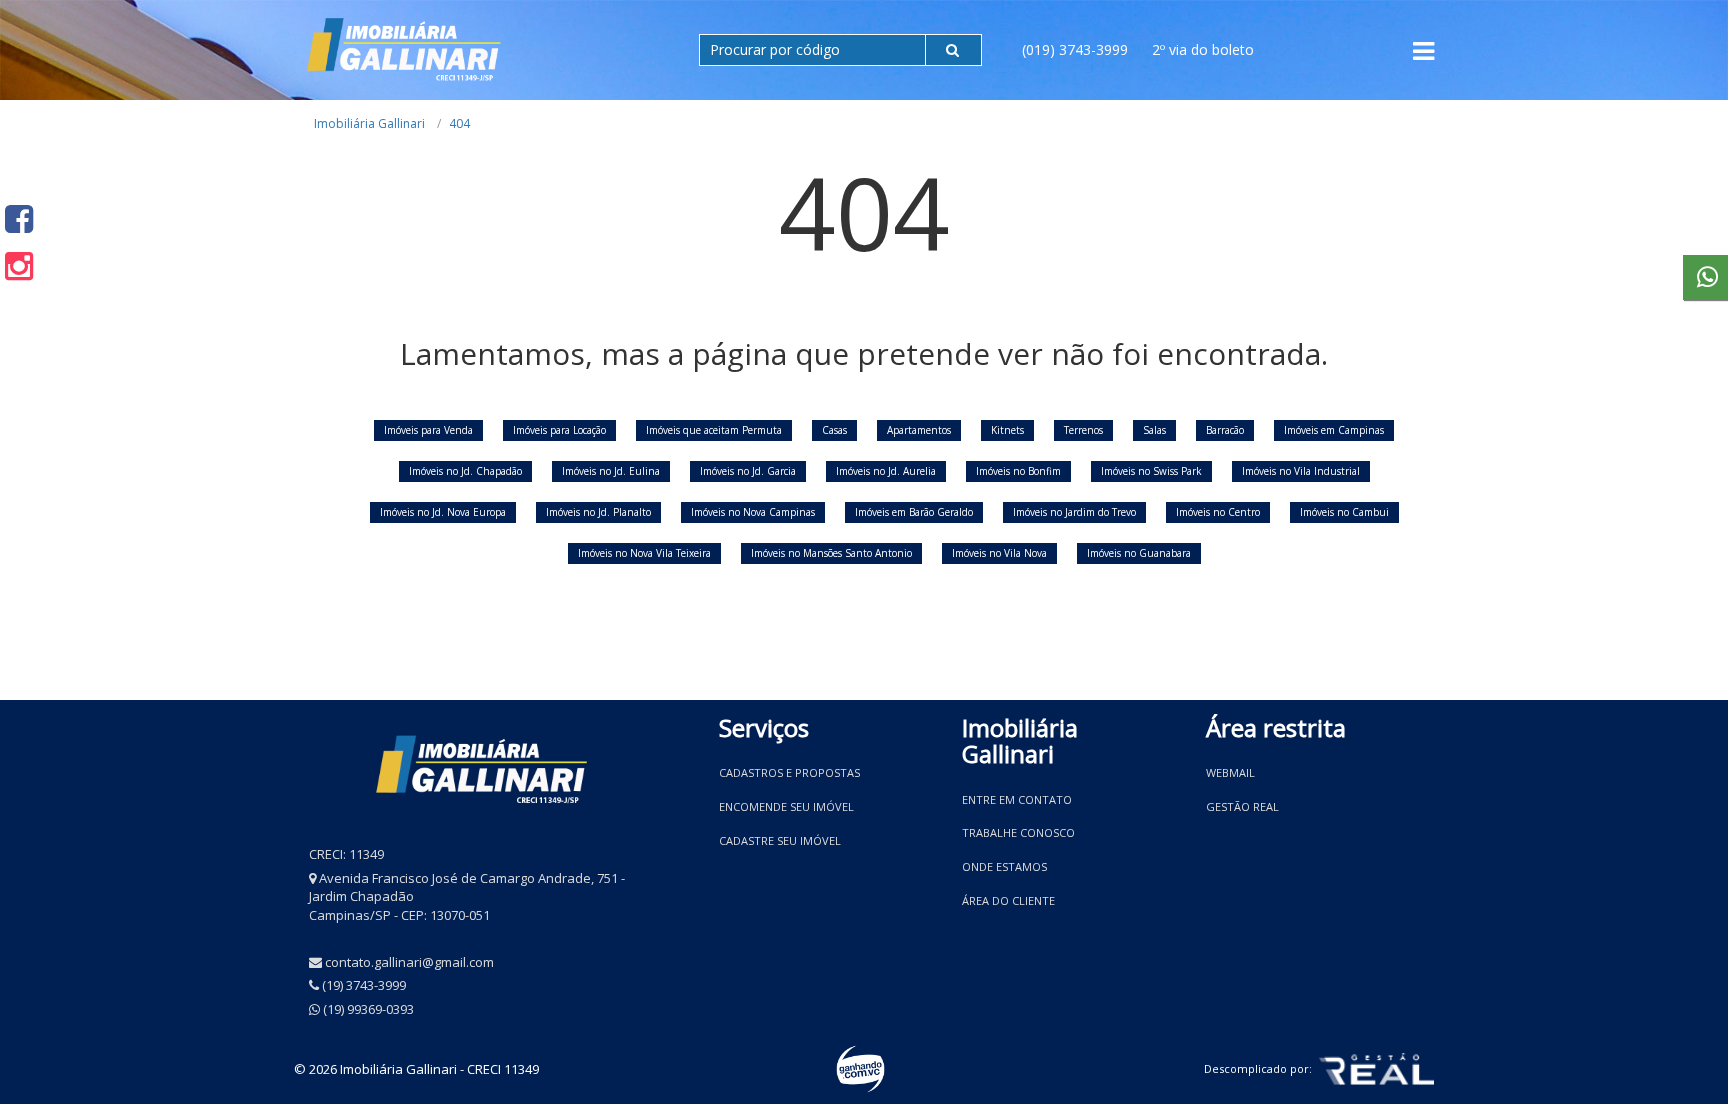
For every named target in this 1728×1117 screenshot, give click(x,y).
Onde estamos (1004, 866)
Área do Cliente (1008, 900)
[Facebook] (19, 218)
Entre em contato (1017, 799)
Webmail (1230, 772)
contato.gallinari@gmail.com (409, 962)
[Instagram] (19, 265)
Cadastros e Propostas (789, 772)
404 (459, 123)
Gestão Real (1242, 806)
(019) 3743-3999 (1075, 49)
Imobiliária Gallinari (369, 123)
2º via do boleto (1203, 49)
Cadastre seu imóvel (780, 840)
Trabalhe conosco (1018, 832)
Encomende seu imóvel (786, 806)
